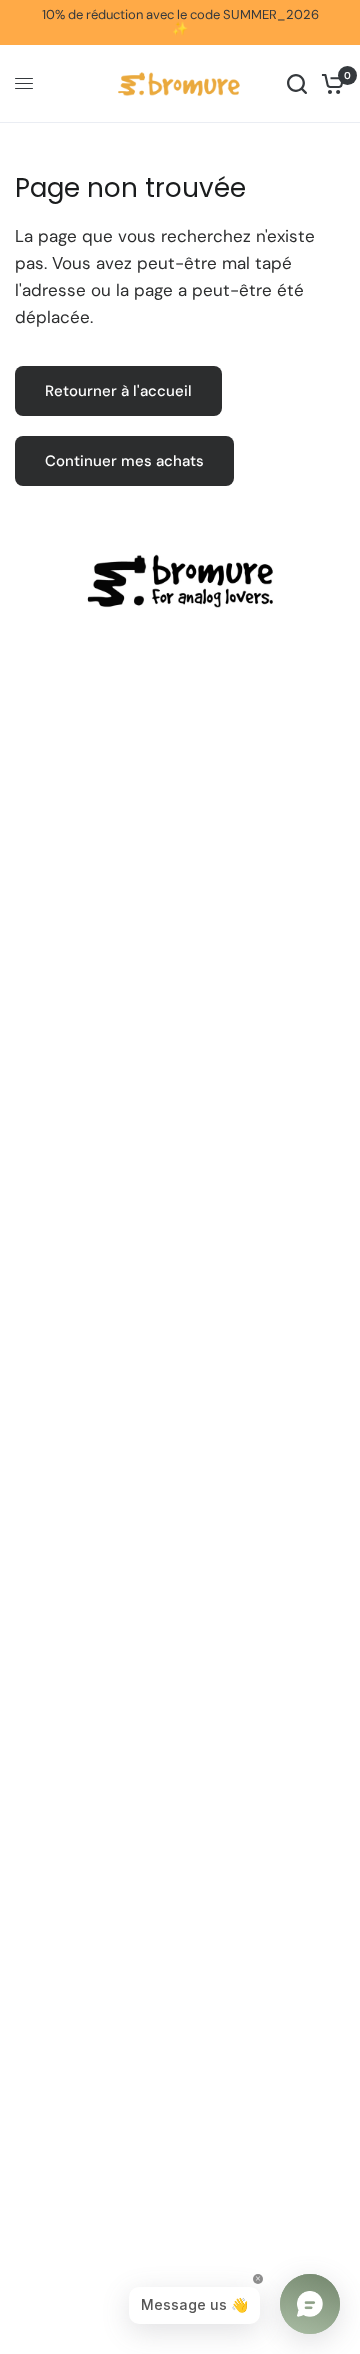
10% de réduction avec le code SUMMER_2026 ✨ (180, 21)
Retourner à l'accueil (118, 391)
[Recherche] (297, 84)
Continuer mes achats (124, 461)
